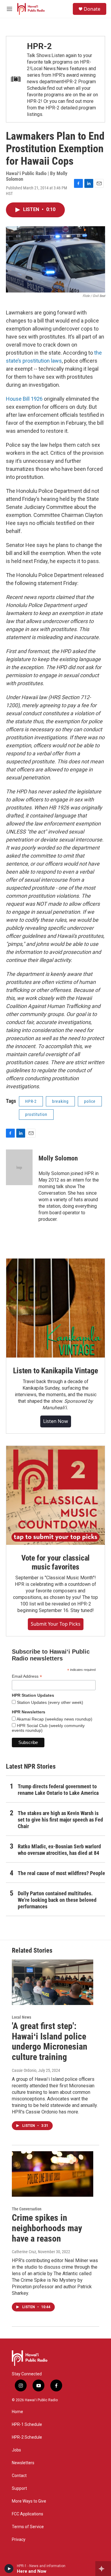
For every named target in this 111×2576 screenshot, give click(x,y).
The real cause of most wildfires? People (61, 1873)
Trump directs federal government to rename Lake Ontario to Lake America (58, 1790)
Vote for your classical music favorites (55, 1562)
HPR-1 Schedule (27, 2425)
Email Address (27, 1676)
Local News (21, 2017)
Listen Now (56, 1421)
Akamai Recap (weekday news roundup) (54, 1719)
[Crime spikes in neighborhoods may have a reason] (53, 2174)
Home (17, 2412)
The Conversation (27, 2209)
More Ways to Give (29, 2501)
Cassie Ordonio (24, 2070)
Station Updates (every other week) (49, 1702)
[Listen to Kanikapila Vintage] (55, 1308)
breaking (60, 1101)
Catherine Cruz (24, 2252)
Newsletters (23, 2463)
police (90, 1101)
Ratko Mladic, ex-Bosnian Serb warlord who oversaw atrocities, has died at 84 (59, 1850)
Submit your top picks (56, 1624)
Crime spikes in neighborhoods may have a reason (47, 2228)
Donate (92, 9)
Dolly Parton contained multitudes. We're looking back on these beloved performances (57, 1900)
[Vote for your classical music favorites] (55, 1495)
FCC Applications (28, 2514)
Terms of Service (28, 2527)
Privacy (19, 2540)
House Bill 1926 (24, 399)
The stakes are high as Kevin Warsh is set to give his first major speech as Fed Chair (60, 1820)
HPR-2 (39, 46)
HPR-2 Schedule (27, 2437)
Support (19, 2488)
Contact (19, 2476)
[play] (9, 2569)
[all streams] (103, 2569)
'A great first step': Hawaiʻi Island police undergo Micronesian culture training (50, 2041)
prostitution (36, 1114)
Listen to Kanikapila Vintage (55, 1371)
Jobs (16, 2450)
